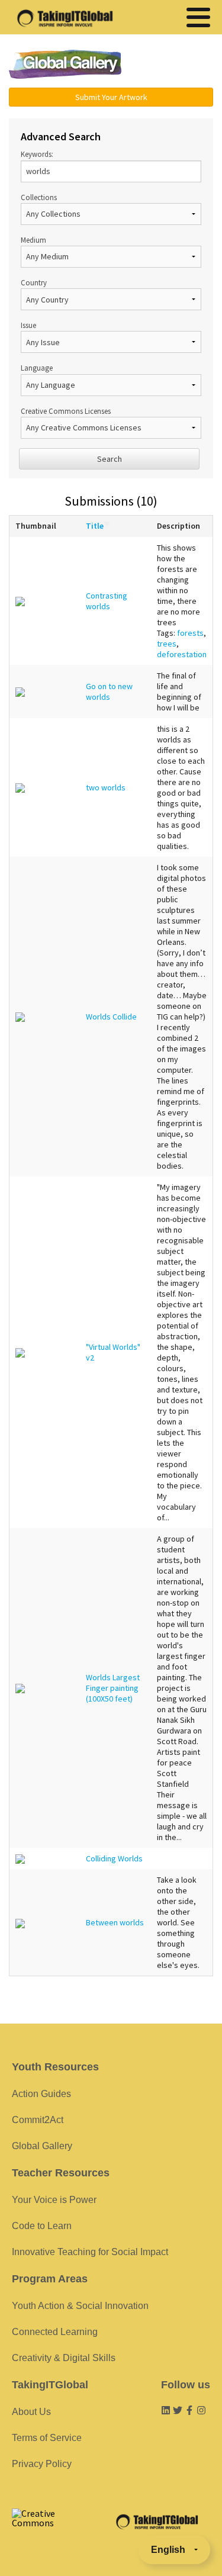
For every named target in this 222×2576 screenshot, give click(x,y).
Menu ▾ (174, 65)
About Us (31, 2412)
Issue (28, 325)
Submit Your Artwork (111, 97)
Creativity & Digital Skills (64, 2358)
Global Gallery (65, 64)
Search (110, 459)
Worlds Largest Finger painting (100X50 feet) (113, 1688)
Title (95, 526)
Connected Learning (55, 2332)
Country (34, 282)
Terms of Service (47, 2438)
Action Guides (41, 2094)
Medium (33, 240)
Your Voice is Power (54, 2200)
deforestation (182, 654)
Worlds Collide (111, 1017)
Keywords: (37, 154)
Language (37, 368)
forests (190, 633)
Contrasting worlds (107, 601)
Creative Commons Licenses (66, 411)
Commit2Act (38, 2120)
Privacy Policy (42, 2464)
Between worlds (115, 1922)
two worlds (106, 787)
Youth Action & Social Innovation (80, 2306)
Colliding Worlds (114, 1858)
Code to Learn (42, 2226)
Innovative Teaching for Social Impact (90, 2252)
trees (167, 644)
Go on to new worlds (109, 692)
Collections (39, 197)
